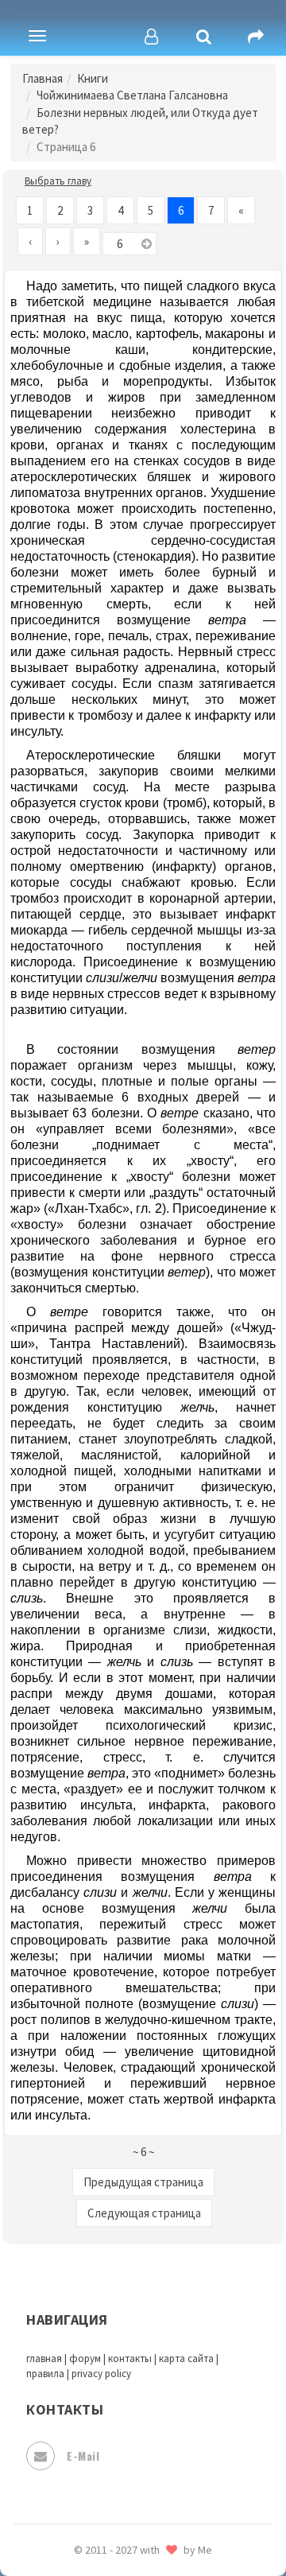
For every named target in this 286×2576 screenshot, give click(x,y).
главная (44, 2358)
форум (85, 2358)
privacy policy (101, 2374)
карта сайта (186, 2358)
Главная (43, 78)
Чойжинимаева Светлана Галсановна (132, 95)
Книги (93, 78)
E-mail (83, 2456)
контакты (130, 2358)
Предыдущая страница (143, 2182)
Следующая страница (144, 2213)
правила (45, 2374)
